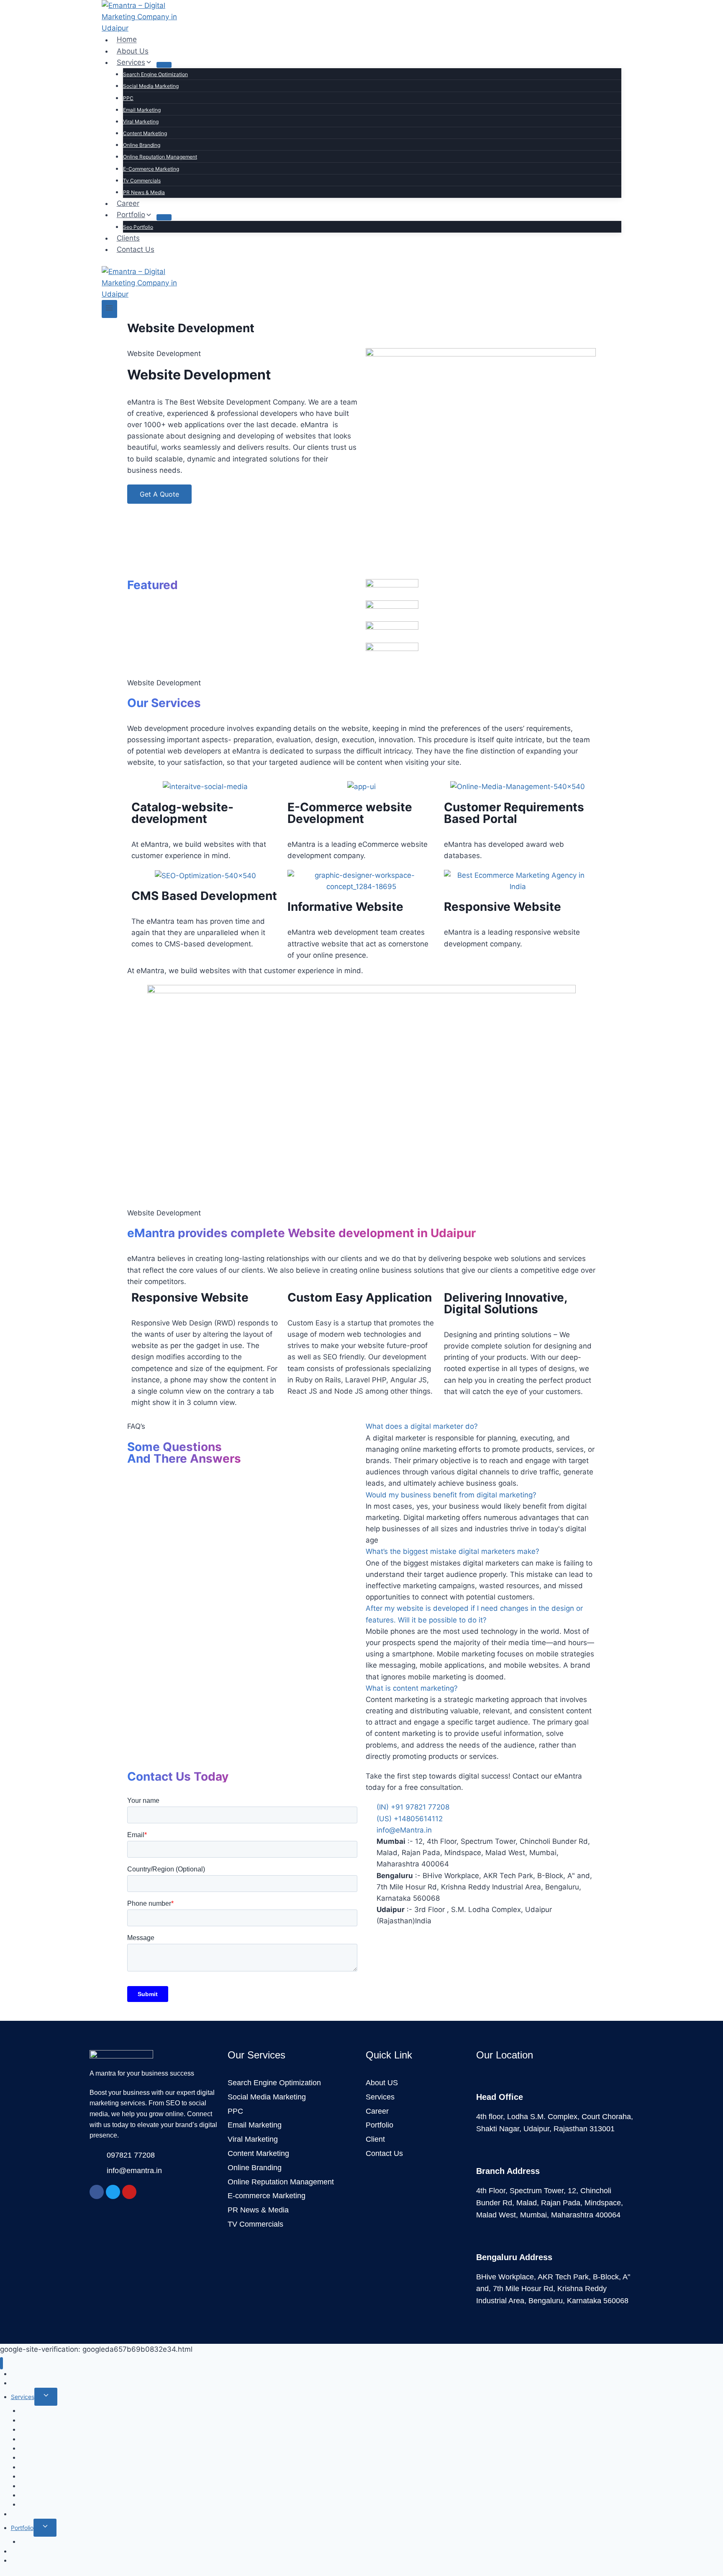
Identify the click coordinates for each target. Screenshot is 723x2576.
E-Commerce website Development (350, 813)
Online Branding (142, 145)
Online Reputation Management (160, 157)
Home (127, 40)
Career (128, 203)
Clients (128, 238)
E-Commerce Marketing (151, 169)
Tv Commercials (142, 181)
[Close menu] (1, 2363)
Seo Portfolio (138, 227)
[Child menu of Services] (164, 65)
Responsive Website (503, 907)
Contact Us (136, 249)
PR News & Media (144, 192)
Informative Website (345, 907)
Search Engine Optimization (155, 74)
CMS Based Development (204, 896)
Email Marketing (142, 110)
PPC (128, 98)
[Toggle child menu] (46, 2397)
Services (23, 2397)
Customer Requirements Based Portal (514, 813)
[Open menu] (109, 309)
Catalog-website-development (182, 813)
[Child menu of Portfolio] (164, 217)
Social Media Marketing (151, 86)
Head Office (500, 2097)
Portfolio (22, 2528)
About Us (133, 51)
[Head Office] (481, 2082)
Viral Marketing (141, 122)
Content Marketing (145, 133)
